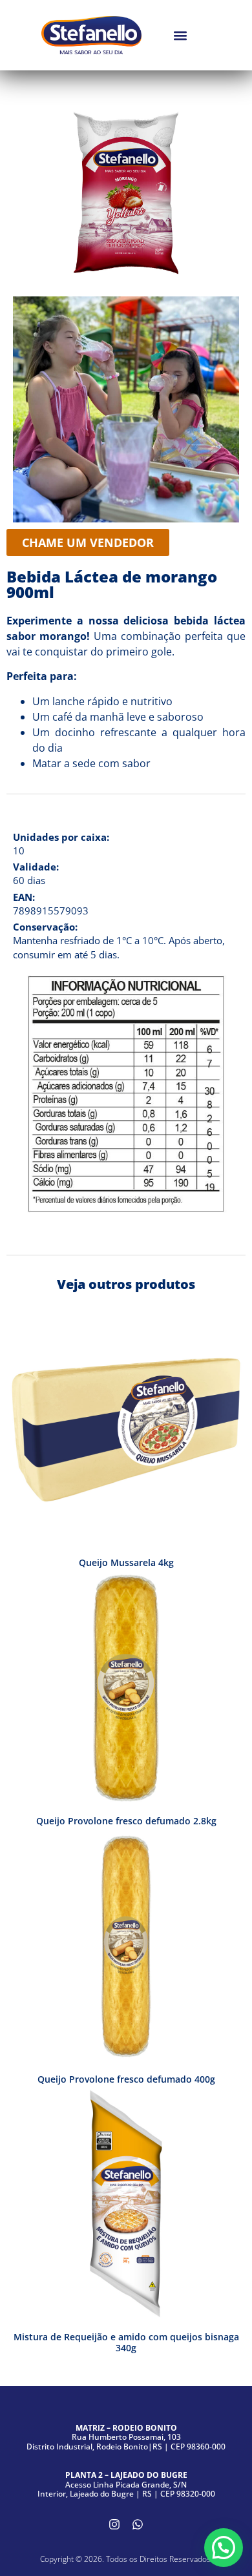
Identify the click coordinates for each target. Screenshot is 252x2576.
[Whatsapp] (138, 2524)
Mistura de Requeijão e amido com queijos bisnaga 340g (126, 2342)
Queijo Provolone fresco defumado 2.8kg (126, 1821)
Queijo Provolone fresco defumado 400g (126, 2079)
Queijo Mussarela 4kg (126, 1562)
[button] (180, 35)
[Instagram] (114, 2524)
